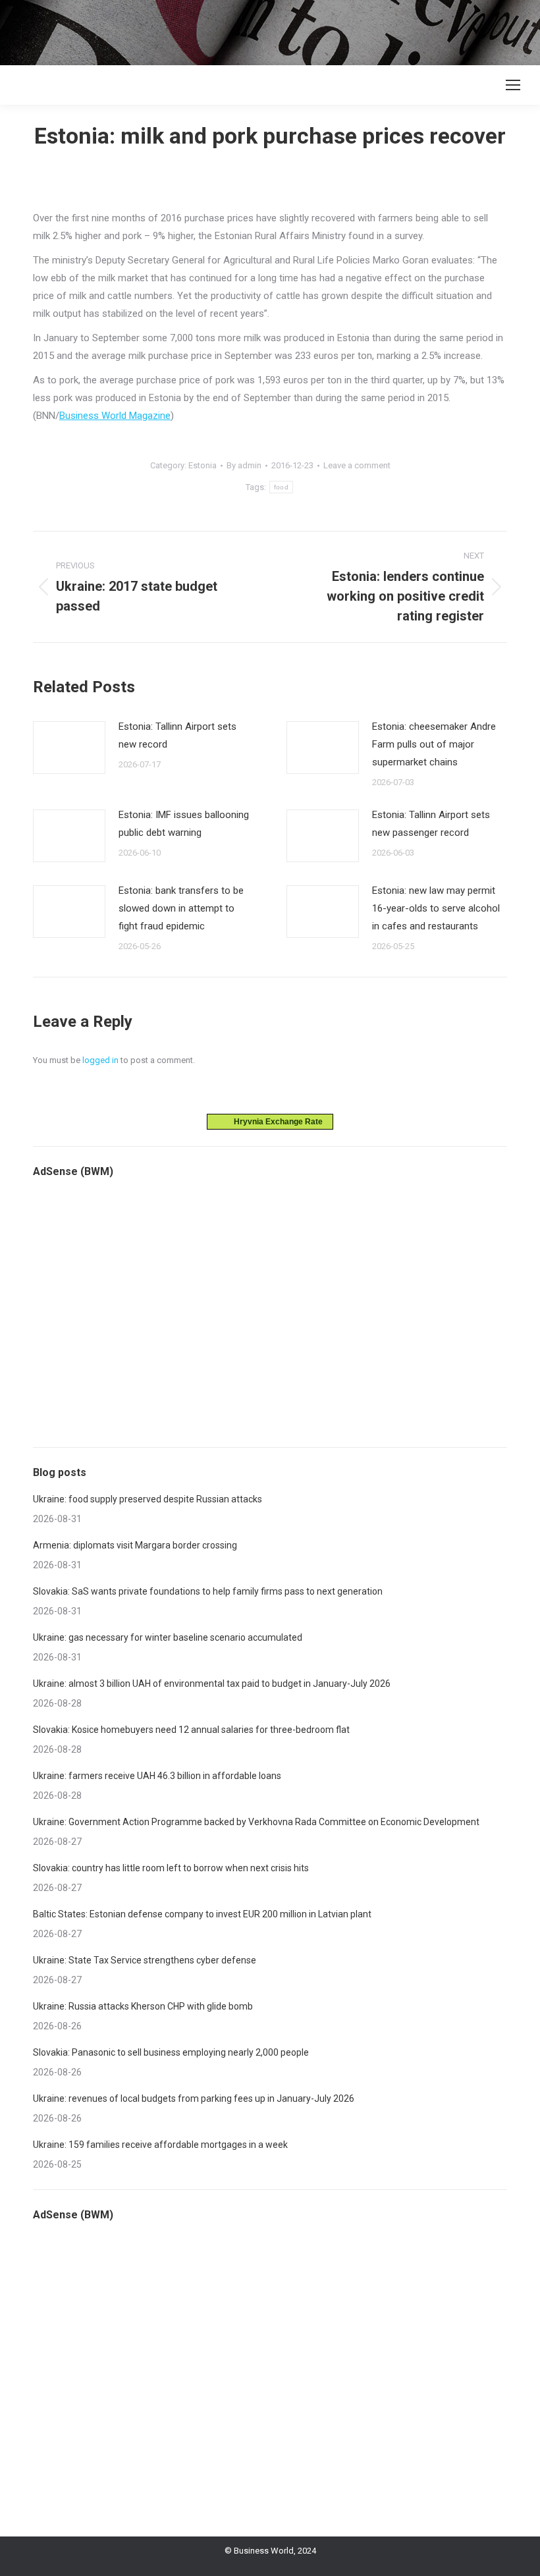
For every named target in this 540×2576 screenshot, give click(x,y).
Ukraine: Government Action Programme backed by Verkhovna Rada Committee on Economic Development (256, 1822)
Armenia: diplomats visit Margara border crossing (135, 1545)
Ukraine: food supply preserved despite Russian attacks (148, 1499)
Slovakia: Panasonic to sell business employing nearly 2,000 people (171, 2052)
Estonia (202, 465)
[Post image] (69, 748)
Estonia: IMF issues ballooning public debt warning (184, 824)
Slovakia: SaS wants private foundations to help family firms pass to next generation (208, 1591)
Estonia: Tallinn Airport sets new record (177, 735)
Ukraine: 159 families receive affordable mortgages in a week (160, 2145)
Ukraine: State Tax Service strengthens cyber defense (145, 1960)
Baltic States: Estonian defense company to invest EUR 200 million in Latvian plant (202, 1914)
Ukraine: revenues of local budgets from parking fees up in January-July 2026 (194, 2098)
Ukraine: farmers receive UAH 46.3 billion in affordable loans (157, 1776)
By (244, 465)
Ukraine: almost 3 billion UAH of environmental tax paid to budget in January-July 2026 (212, 1684)
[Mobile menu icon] (513, 85)
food (281, 487)
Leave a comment (357, 465)
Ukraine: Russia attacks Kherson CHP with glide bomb (143, 2006)
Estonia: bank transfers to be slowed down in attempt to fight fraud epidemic (181, 908)
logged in (100, 1060)
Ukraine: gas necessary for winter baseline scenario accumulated (168, 1637)
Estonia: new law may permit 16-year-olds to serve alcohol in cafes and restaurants (436, 908)
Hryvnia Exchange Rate (275, 1122)
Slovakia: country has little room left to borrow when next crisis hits (171, 1868)
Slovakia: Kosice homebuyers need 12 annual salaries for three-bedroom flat (191, 1730)
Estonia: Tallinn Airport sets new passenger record (431, 824)
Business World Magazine (115, 416)
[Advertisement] (240, 30)
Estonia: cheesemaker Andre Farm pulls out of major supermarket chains (434, 744)
